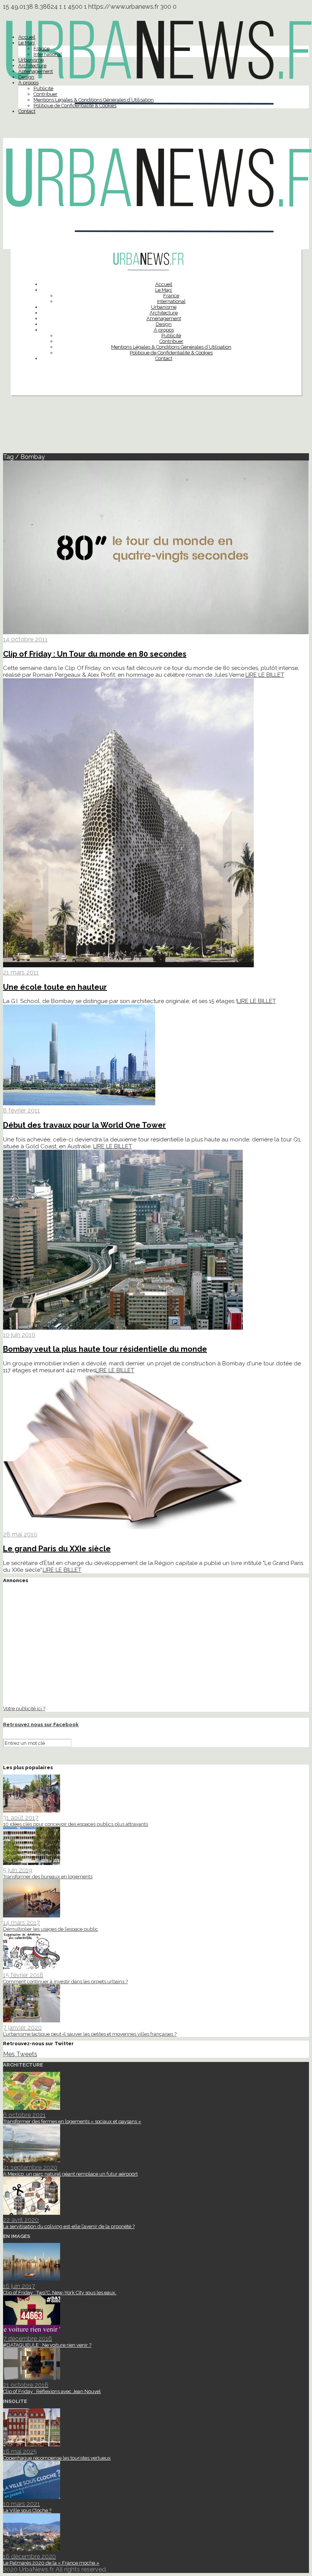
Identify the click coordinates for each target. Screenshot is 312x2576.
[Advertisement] (156, 427)
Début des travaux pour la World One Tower (84, 1125)
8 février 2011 (21, 1110)
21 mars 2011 (21, 972)
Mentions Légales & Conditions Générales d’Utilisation (94, 100)
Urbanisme (31, 60)
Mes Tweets (20, 2054)
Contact (27, 111)
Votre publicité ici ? (24, 1708)
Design (26, 77)
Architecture (32, 66)
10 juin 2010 (19, 1335)
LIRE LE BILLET (265, 675)
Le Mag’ (27, 43)
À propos (28, 83)
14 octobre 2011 (25, 639)
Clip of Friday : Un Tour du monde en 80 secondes (95, 654)
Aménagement (36, 71)
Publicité (43, 88)
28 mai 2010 (20, 1534)
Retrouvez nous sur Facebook (41, 1724)
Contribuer (45, 94)
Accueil (27, 37)
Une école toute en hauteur (55, 987)
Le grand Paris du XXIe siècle (57, 1549)
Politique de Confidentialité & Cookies (75, 106)
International (48, 54)
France (41, 48)
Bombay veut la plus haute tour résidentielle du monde (105, 1349)
